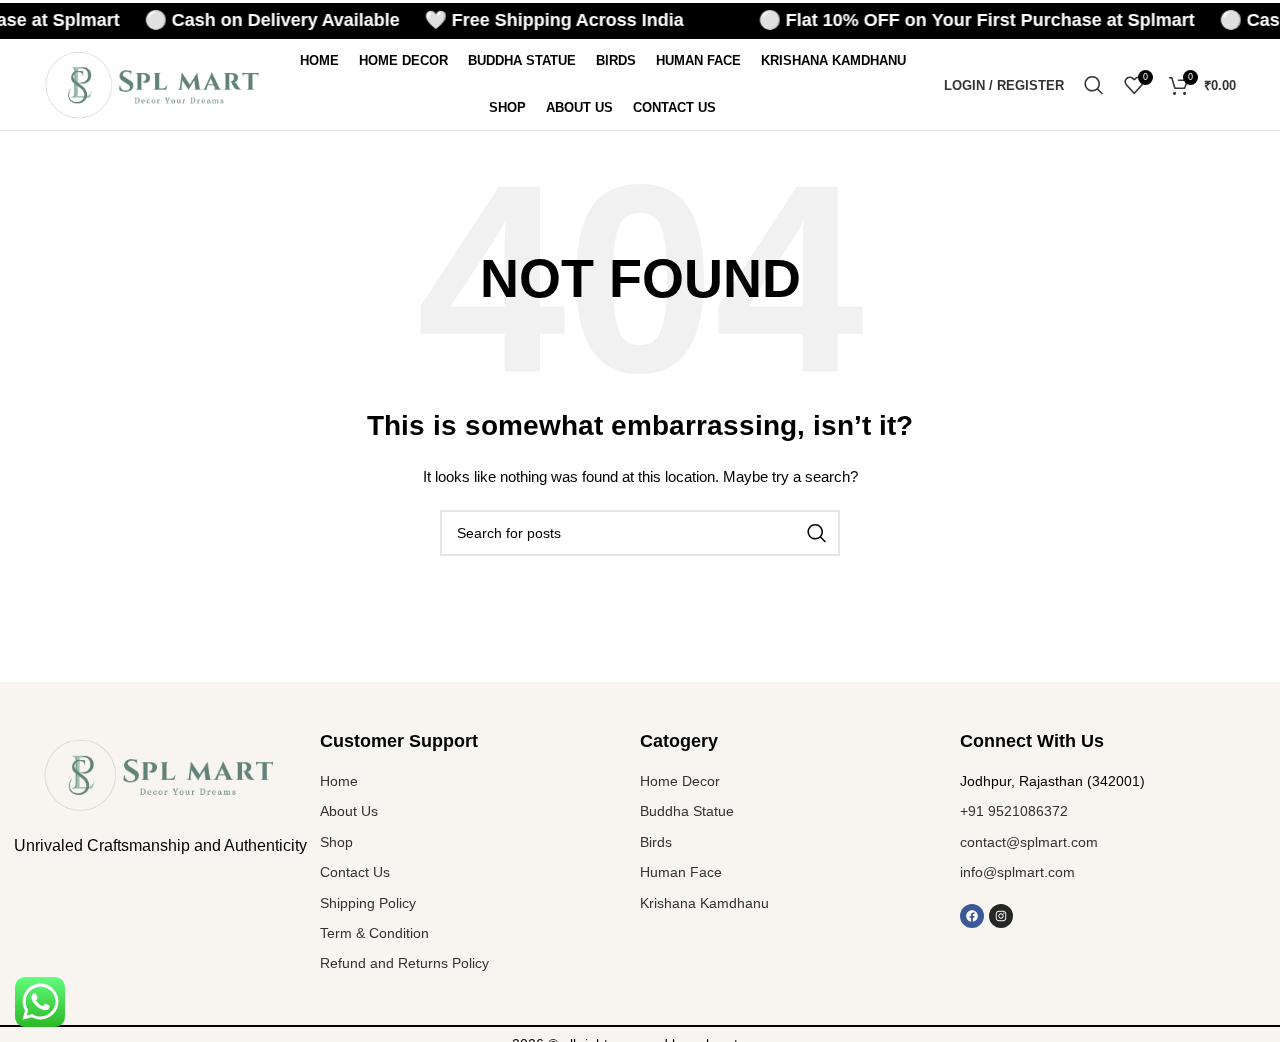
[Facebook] (972, 916)
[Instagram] (1001, 916)
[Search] (1094, 85)
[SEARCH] (817, 533)
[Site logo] (153, 84)
